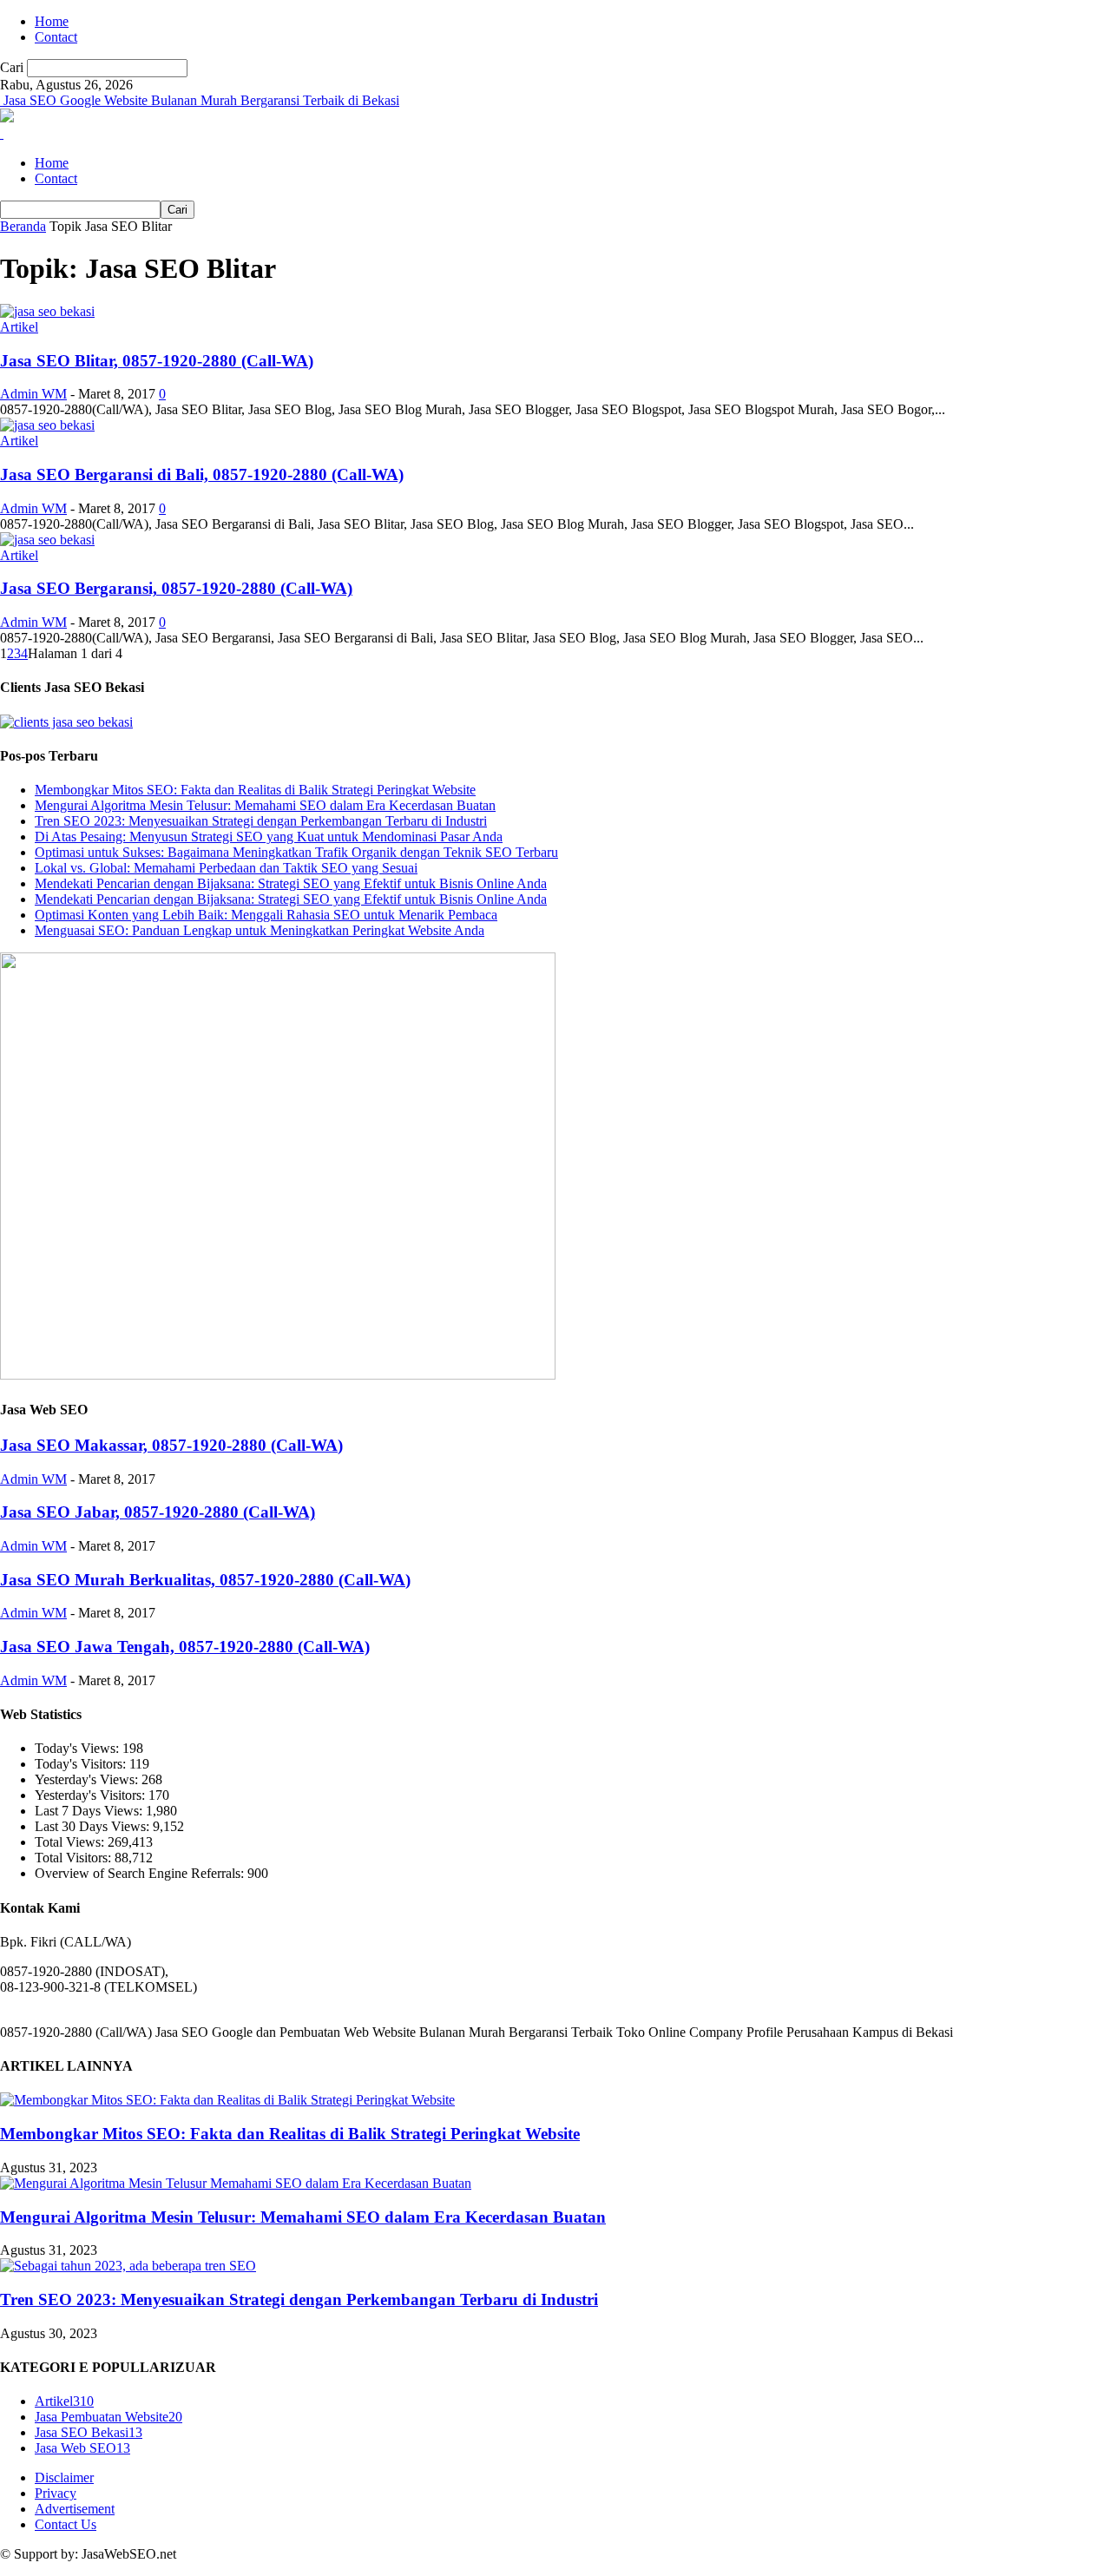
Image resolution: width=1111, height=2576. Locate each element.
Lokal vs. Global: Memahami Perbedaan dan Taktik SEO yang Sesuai (226, 868)
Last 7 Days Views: (90, 1811)
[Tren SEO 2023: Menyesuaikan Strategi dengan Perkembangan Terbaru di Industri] (128, 2266)
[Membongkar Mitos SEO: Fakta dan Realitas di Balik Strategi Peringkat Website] (227, 2100)
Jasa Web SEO (82, 2448)
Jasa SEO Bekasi (89, 2432)
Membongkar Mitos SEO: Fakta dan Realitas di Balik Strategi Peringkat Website (255, 790)
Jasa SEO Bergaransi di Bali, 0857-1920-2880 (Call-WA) (202, 474)
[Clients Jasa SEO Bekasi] (66, 722)
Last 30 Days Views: (94, 1826)
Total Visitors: (75, 1858)
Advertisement (75, 2509)
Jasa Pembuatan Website (108, 2417)
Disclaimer (64, 2477)
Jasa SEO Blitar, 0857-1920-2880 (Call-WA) (157, 361)
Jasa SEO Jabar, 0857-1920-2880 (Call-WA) (158, 1512)
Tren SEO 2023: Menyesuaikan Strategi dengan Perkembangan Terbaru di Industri (261, 821)
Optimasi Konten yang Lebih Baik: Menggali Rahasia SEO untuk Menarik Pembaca (266, 915)
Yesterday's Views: (88, 1779)
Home (52, 21)
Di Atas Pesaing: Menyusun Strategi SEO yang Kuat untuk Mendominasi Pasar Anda (269, 837)
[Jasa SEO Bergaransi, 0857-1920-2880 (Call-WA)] (47, 540)
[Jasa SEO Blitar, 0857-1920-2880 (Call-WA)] (47, 311)
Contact (56, 37)
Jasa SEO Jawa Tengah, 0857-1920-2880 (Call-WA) (185, 1647)
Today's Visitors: (82, 1764)
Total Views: (71, 1842)
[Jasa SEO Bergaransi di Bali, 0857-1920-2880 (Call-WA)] (47, 425)
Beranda (23, 226)
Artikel (19, 327)
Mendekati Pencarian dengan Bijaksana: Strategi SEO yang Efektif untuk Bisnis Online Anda (291, 883)
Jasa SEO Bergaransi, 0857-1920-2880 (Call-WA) (176, 588)
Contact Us (66, 2524)
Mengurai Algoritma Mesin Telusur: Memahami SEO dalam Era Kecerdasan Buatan (265, 805)
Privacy (56, 2493)
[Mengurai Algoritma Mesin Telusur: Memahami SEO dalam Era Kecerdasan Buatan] (236, 2183)
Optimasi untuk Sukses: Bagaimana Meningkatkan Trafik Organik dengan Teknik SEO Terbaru (296, 852)
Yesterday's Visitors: (92, 1795)
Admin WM (33, 394)
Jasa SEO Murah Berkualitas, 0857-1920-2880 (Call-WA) (205, 1580)
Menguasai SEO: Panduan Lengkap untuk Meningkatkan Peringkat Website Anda (260, 930)
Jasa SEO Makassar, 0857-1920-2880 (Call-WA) (171, 1445)
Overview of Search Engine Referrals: (141, 1873)
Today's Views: (79, 1748)
